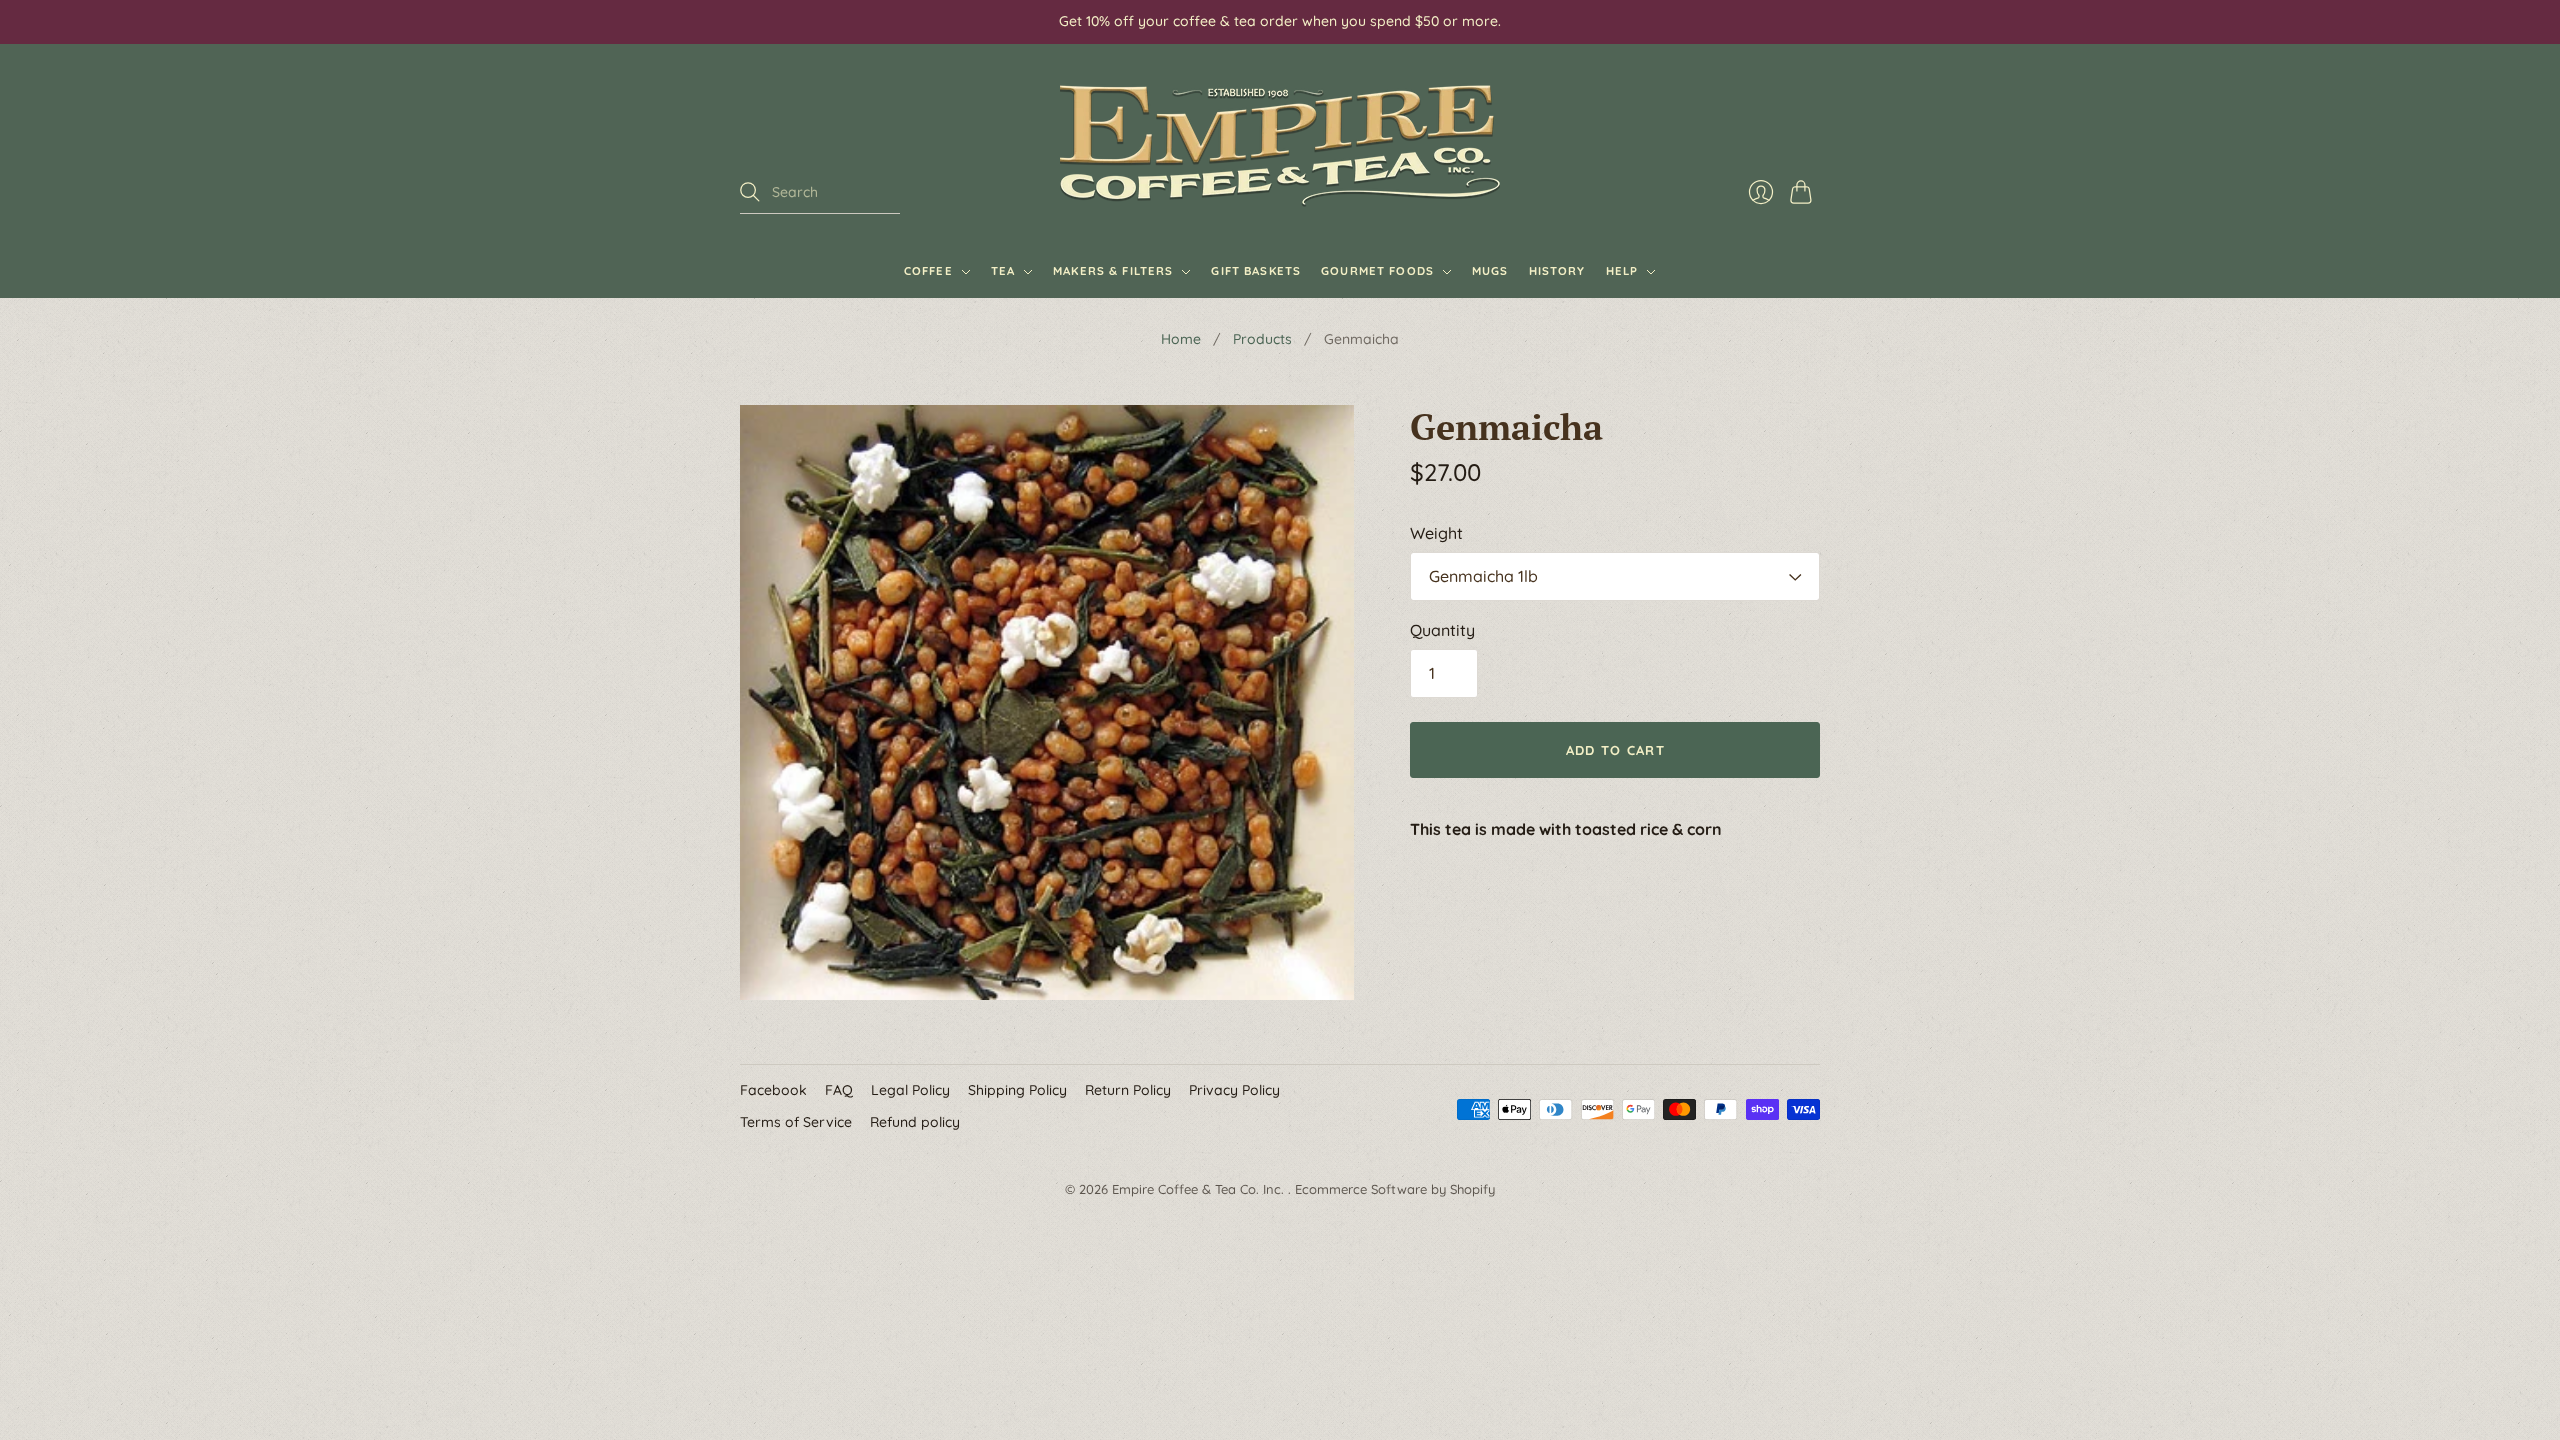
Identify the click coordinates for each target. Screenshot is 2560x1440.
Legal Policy (910, 1090)
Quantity (1442, 630)
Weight (1436, 533)
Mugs (1490, 271)
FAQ (839, 1090)
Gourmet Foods (1377, 271)
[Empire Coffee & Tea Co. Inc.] (1280, 145)
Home (1181, 339)
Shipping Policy (1017, 1090)
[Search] (750, 192)
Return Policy (1128, 1090)
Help (1622, 271)
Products (1262, 339)
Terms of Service (796, 1122)
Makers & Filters (1113, 271)
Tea (1003, 271)
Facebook (773, 1090)
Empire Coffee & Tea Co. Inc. (1200, 1189)
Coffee (928, 271)
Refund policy (915, 1122)
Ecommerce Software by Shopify (1395, 1189)
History (1557, 271)
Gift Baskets (1256, 271)
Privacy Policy (1234, 1090)
